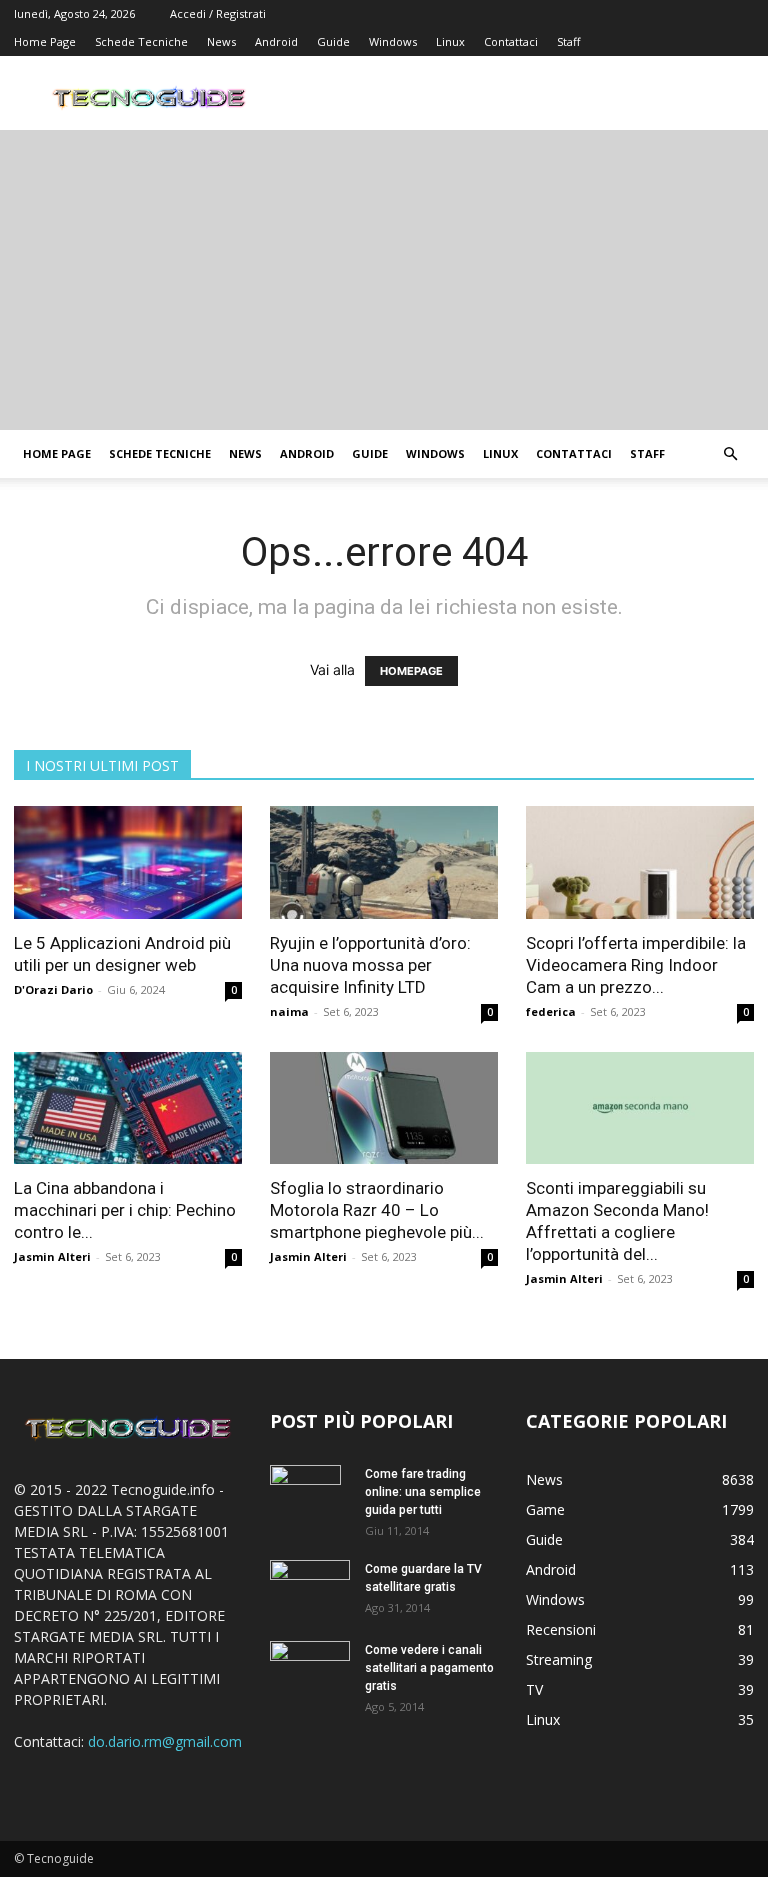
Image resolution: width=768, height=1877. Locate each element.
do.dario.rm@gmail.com (165, 1741)
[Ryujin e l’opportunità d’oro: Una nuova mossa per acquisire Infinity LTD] (384, 862)
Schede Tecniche (141, 41)
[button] (730, 454)
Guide (333, 41)
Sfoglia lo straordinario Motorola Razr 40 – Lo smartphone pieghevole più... (377, 1210)
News (221, 41)
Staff (568, 41)
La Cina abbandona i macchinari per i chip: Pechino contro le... (125, 1210)
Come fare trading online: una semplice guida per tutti (423, 1492)
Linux (450, 41)
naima (289, 1011)
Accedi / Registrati (218, 13)
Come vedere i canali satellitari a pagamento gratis (429, 1668)
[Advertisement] (384, 280)
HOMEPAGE (411, 671)
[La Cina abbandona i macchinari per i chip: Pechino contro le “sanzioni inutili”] (128, 1108)
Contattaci (511, 41)
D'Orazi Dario (53, 989)
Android (276, 41)
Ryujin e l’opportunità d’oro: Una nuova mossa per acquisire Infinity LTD (370, 965)
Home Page (45, 41)
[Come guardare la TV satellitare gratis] (310, 1586)
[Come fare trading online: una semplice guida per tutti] (310, 1500)
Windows (393, 41)
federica (551, 1011)
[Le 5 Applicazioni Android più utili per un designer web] (128, 862)
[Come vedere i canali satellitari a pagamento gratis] (310, 1666)
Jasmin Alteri (52, 1256)
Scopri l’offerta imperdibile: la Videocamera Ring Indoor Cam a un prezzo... (636, 965)
